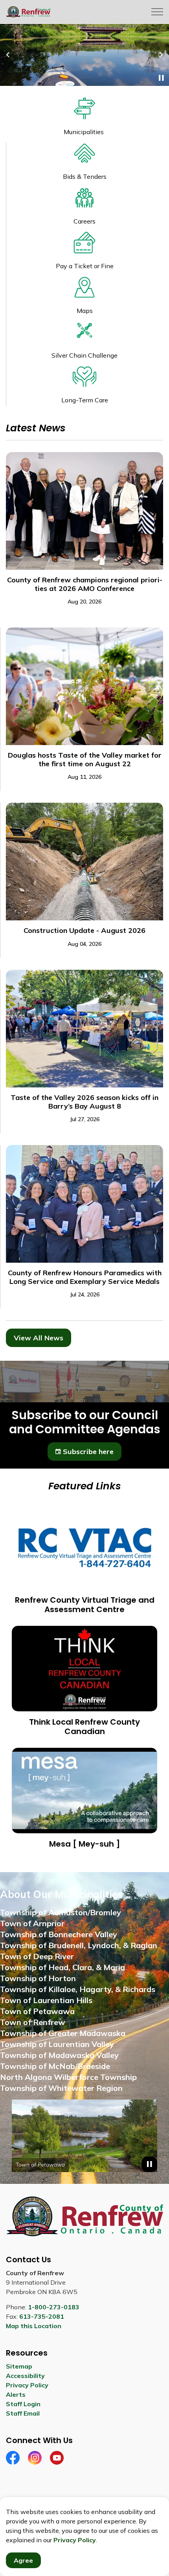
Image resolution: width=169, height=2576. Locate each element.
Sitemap (19, 2366)
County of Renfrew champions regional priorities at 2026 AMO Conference (85, 584)
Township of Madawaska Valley (59, 2055)
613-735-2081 (42, 2316)
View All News (39, 1338)
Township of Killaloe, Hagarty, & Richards (78, 1989)
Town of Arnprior (32, 1923)
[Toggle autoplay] (161, 78)
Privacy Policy (75, 2540)
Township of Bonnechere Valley (59, 1934)
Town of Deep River (37, 1956)
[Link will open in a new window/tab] (84, 2136)
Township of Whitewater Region (61, 2088)
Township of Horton (38, 1978)
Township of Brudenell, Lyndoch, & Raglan (79, 1945)
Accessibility (25, 2376)
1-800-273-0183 (54, 2307)
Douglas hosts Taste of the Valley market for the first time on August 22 (85, 760)
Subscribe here (88, 1452)
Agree (23, 2560)
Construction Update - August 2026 (84, 931)
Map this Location (34, 2326)
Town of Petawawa (37, 2011)
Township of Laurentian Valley (57, 2044)
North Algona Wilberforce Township (68, 2077)
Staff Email (23, 2413)
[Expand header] (157, 12)
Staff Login (23, 2404)
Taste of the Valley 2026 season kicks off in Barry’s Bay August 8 (84, 1102)
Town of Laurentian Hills (46, 2000)
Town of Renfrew (33, 2022)
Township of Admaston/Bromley (61, 1912)
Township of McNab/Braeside (55, 2066)
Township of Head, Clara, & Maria (62, 1967)
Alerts (16, 2394)
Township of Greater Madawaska (63, 2033)
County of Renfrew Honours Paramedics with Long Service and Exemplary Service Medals (85, 1277)
